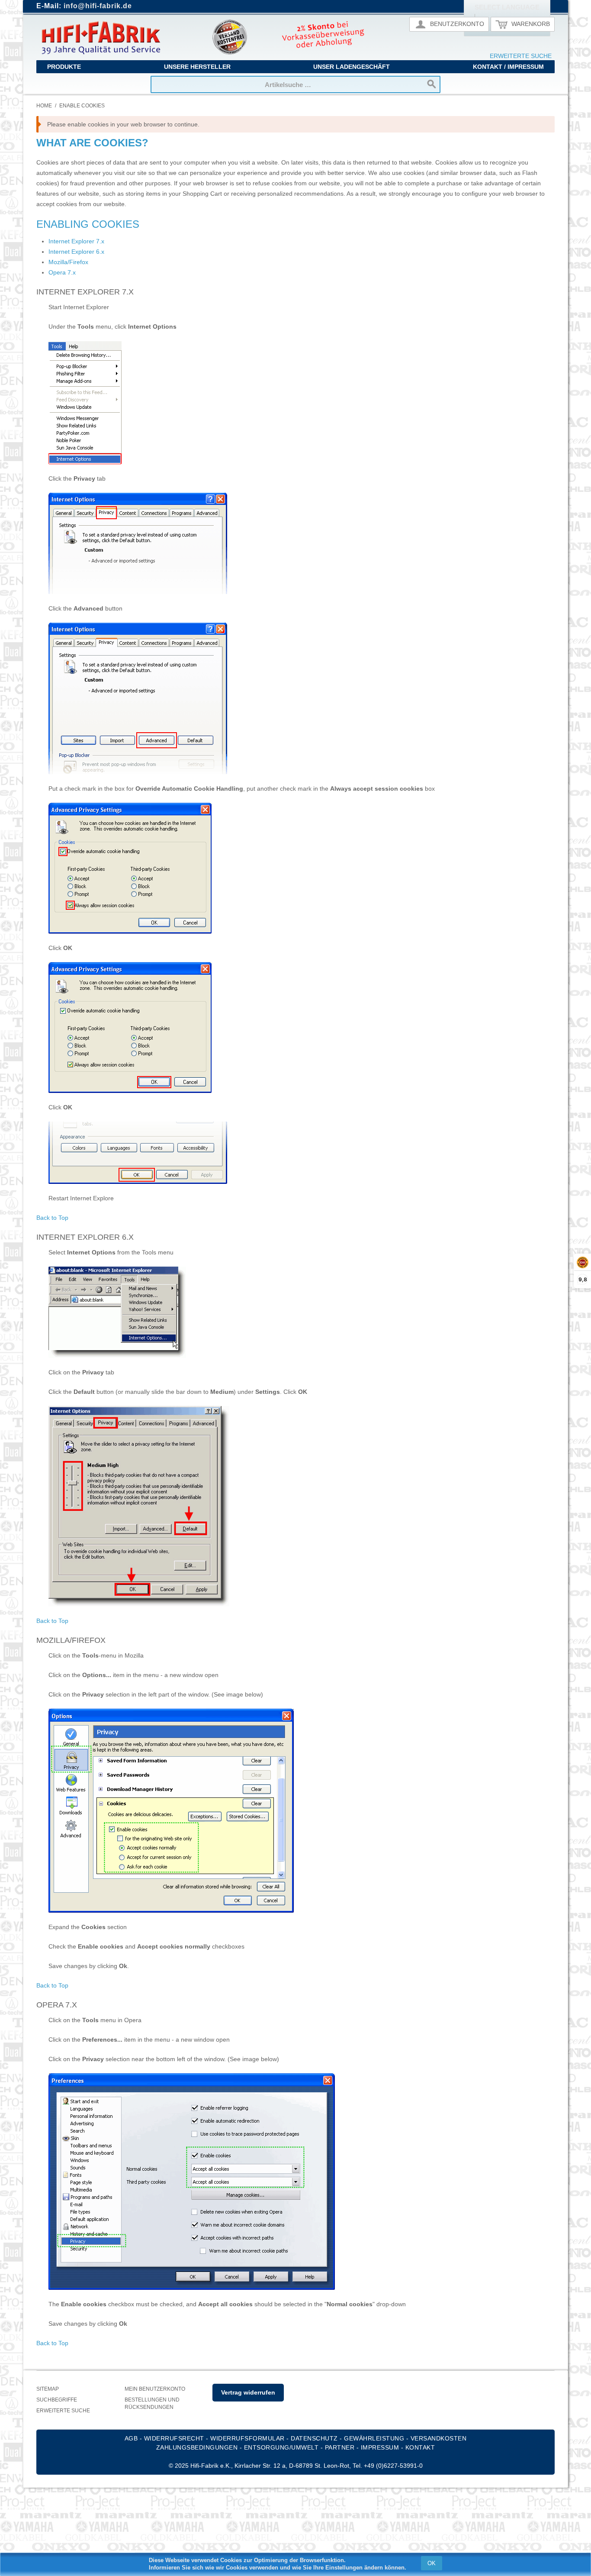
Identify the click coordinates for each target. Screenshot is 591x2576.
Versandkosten (439, 2438)
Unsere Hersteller (197, 67)
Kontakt (420, 2447)
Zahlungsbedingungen (197, 2447)
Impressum (380, 2447)
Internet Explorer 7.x (76, 241)
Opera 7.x (62, 272)
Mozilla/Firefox (68, 262)
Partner (340, 2447)
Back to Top (52, 1218)
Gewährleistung (374, 2438)
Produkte (64, 67)
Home (44, 106)
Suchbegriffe (57, 2400)
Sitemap (48, 2389)
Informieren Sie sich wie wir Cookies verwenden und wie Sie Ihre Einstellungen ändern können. (278, 2568)
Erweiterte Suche (521, 56)
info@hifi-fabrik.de (98, 6)
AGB (131, 2438)
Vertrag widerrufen (248, 2392)
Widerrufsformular (247, 2438)
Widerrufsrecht (174, 2438)
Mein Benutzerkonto (155, 2389)
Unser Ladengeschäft (352, 67)
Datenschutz (314, 2438)
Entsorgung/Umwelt (281, 2447)
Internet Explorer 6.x (76, 252)
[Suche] (432, 84)
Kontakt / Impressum (508, 67)
